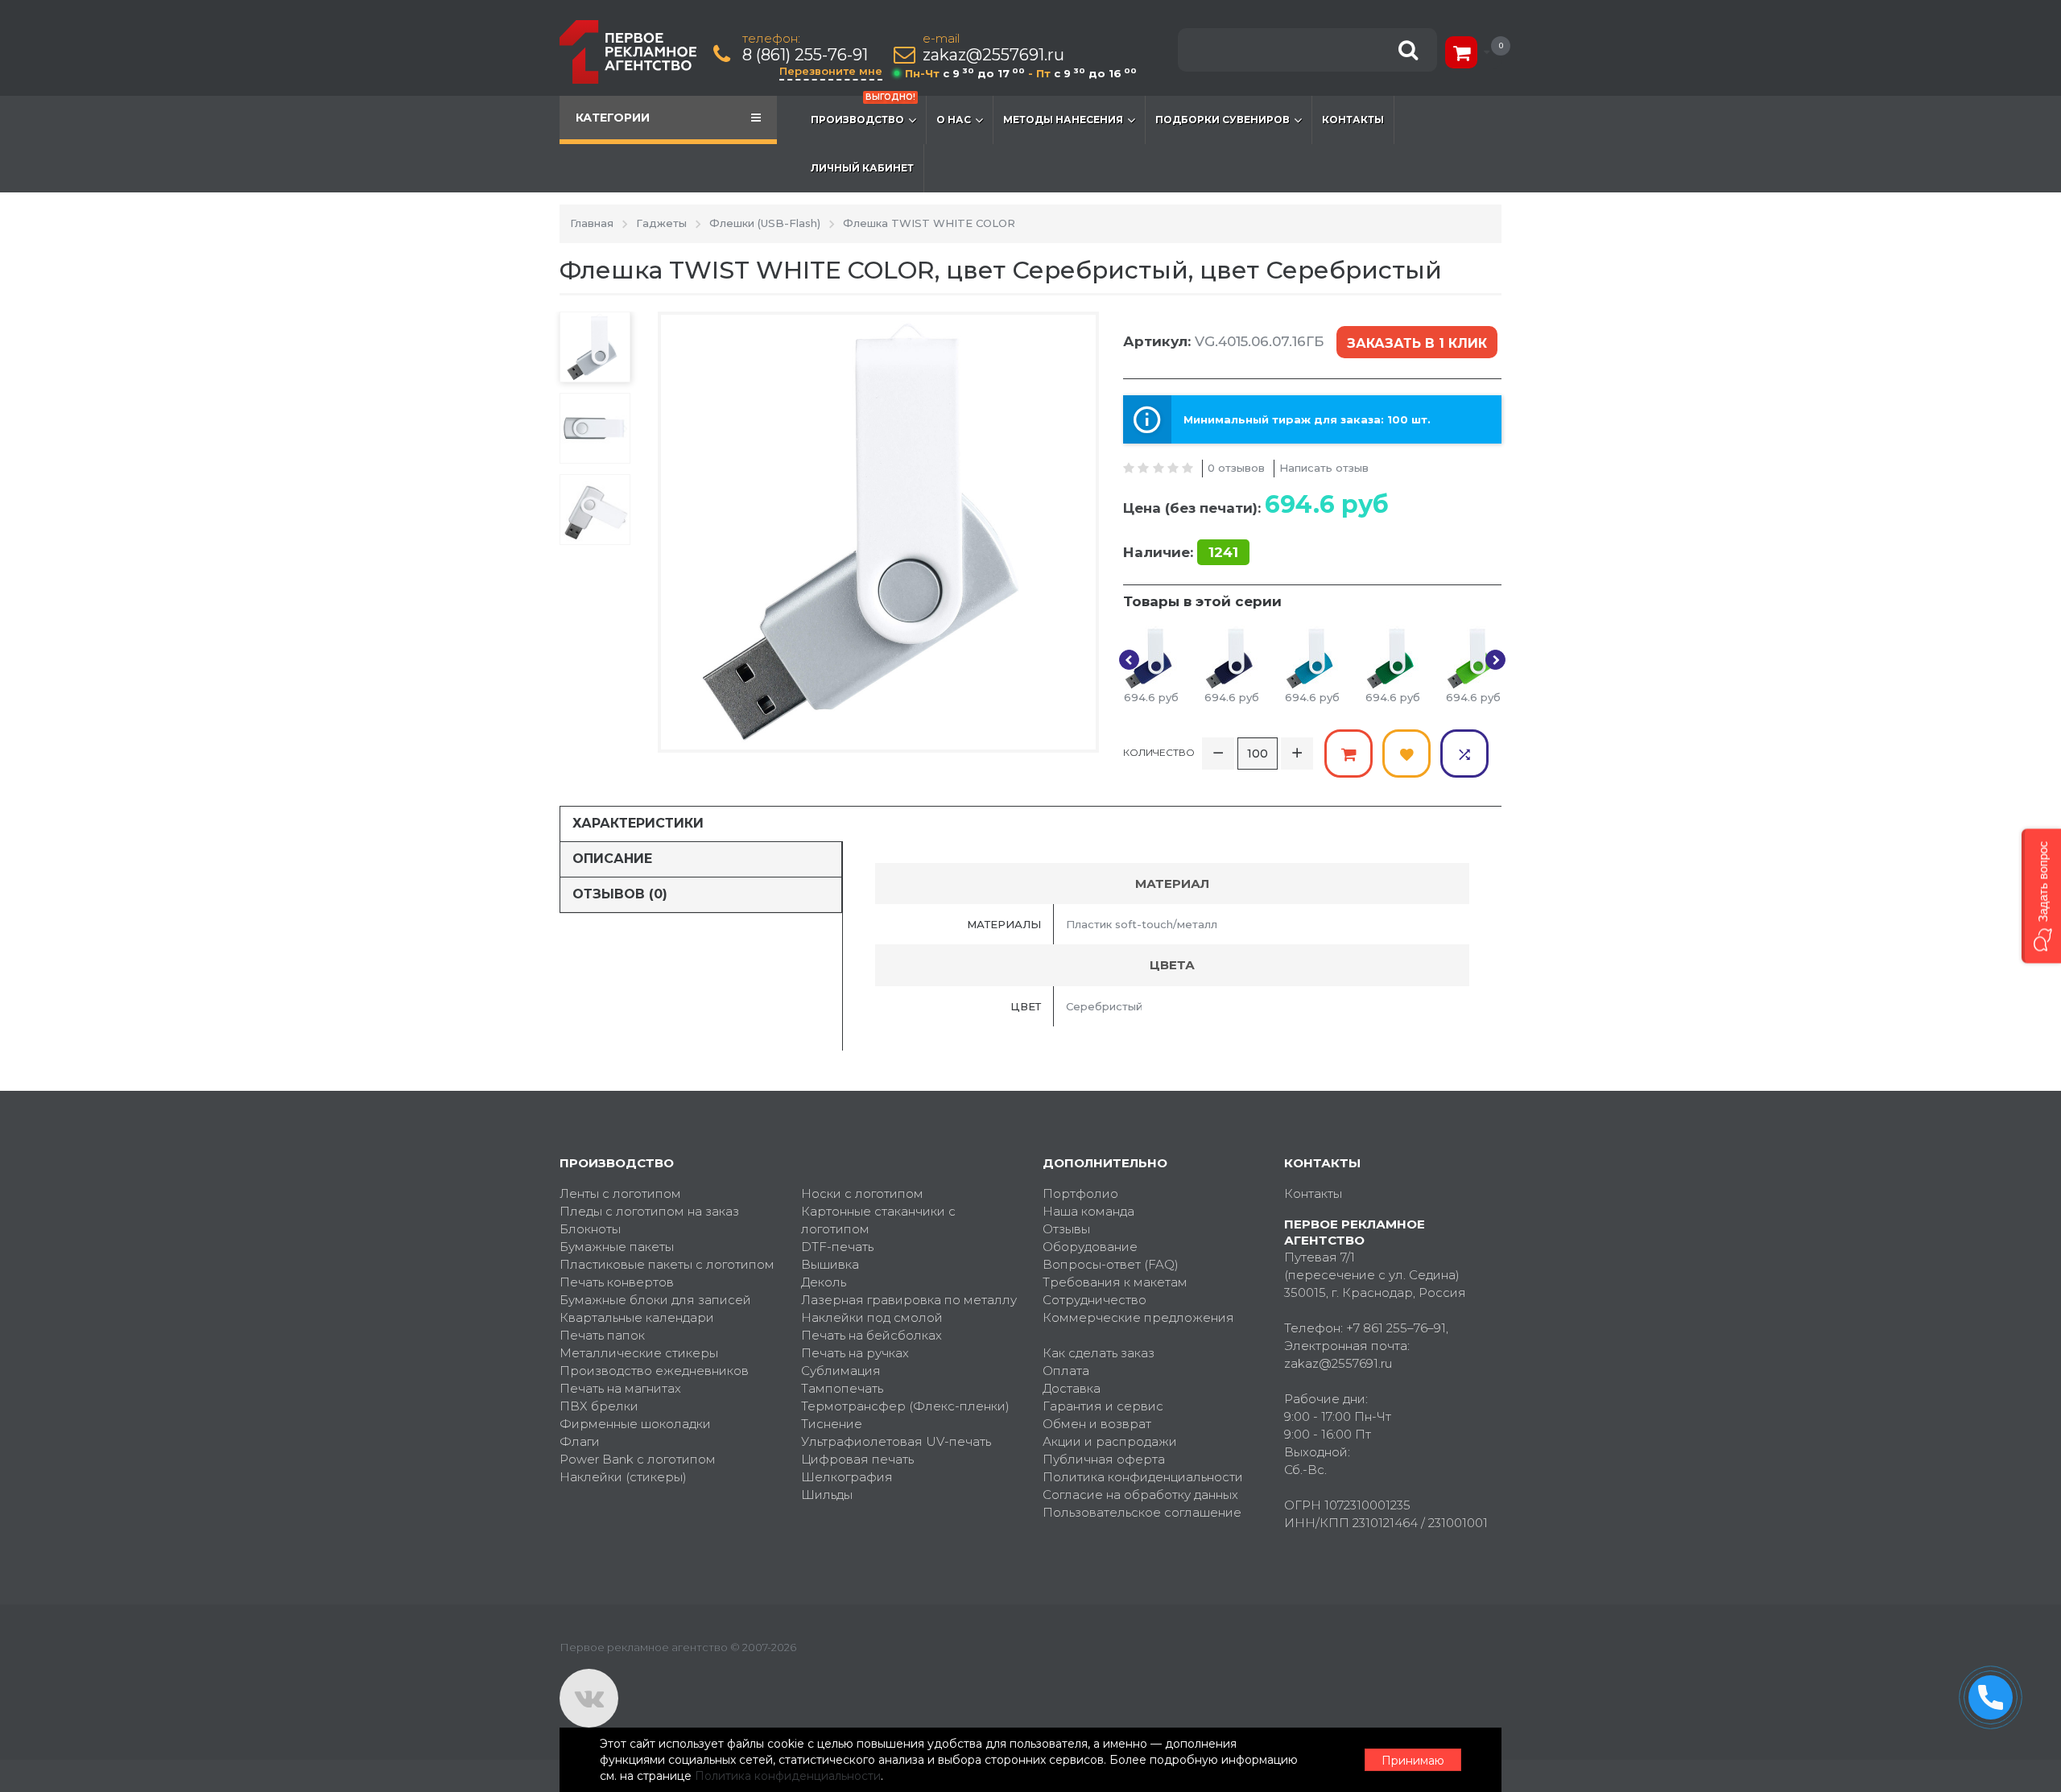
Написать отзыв (1324, 468)
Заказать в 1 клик (1417, 343)
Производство (863, 111)
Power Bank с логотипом (638, 1459)
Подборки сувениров (1223, 120)
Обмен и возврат (1097, 1424)
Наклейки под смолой (872, 1317)
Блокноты (590, 1229)
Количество (1159, 752)
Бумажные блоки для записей (655, 1300)
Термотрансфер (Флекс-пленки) (905, 1406)
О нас (954, 120)
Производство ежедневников (654, 1371)
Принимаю (1413, 1761)
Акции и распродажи (1110, 1441)
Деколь (824, 1282)
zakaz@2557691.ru (993, 55)
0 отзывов (1236, 468)
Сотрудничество (1095, 1300)
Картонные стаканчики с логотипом (878, 1220)
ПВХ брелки (599, 1406)
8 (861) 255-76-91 (805, 55)
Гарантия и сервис (1103, 1406)
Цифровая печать (857, 1459)
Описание (612, 859)
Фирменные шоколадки (635, 1424)
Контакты (1353, 120)
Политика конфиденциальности (1143, 1477)
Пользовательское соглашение (1142, 1512)
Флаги (580, 1441)
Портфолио (1080, 1193)
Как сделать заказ (1099, 1353)
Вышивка (830, 1264)
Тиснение (832, 1424)
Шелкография (847, 1477)
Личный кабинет (862, 168)
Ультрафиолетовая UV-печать (896, 1441)
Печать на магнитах (620, 1388)
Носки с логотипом (862, 1193)
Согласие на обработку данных (1140, 1495)
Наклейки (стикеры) (623, 1477)
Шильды (827, 1495)
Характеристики (638, 823)
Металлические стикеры (639, 1353)
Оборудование (1090, 1247)
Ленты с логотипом (620, 1193)
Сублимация (841, 1371)
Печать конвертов (617, 1282)
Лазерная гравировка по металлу (909, 1300)
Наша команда (1088, 1211)
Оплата (1066, 1371)
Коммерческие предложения (1138, 1317)
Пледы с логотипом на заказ (649, 1211)
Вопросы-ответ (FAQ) (1111, 1264)
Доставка (1072, 1388)
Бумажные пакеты (617, 1247)
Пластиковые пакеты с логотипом (667, 1264)
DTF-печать (837, 1247)
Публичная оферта (1104, 1459)
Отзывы (1066, 1229)
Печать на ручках (855, 1353)
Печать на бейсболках (871, 1335)
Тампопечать (842, 1388)
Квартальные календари (637, 1317)
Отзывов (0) (620, 894)
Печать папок (602, 1335)
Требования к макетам (1115, 1282)
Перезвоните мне (831, 71)
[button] (2041, 896)
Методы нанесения (1063, 120)
